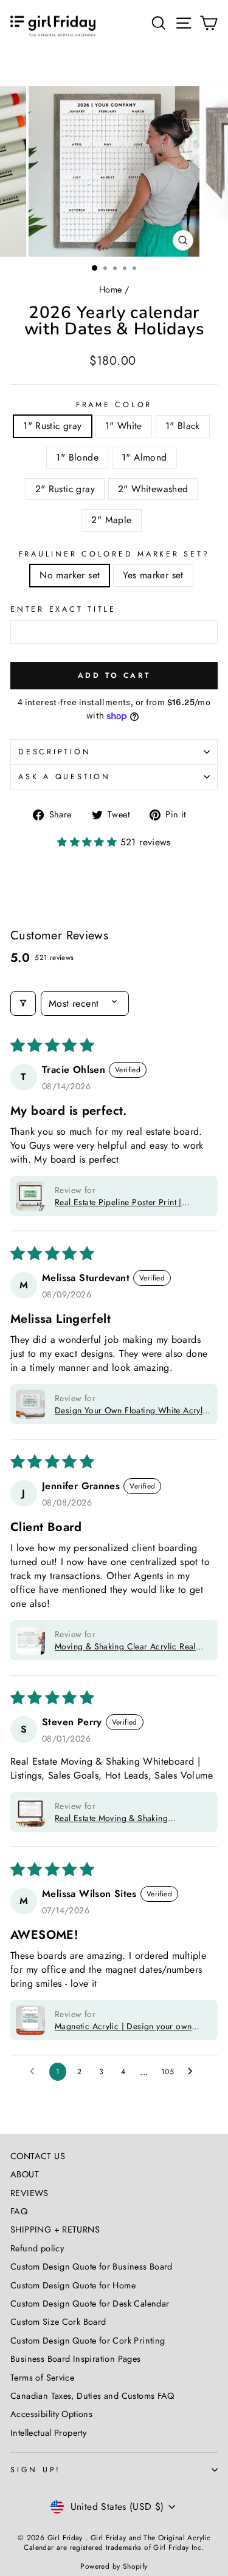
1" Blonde (77, 457)
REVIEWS (29, 2193)
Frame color (114, 405)
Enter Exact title (63, 609)
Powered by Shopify (114, 2566)
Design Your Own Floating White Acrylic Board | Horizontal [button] (132, 1410)
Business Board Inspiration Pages (76, 2359)
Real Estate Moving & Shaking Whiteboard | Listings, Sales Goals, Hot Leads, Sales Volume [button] (130, 1818)
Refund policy (37, 2248)
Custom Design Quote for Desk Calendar (90, 2304)
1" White (124, 426)
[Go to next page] (193, 2072)
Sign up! (36, 2470)
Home (111, 289)
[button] (88, 842)
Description (54, 752)
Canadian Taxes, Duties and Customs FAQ (92, 2396)
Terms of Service (42, 2378)
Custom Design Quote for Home (73, 2285)
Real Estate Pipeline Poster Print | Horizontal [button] (118, 1202)
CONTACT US (38, 2156)
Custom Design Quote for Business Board (92, 2267)
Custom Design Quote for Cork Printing (88, 2341)
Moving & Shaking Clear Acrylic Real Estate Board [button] (125, 1646)
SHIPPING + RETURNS (55, 2229)
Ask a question (64, 777)
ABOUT (25, 2174)
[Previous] (16, 171)
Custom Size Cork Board (58, 2322)
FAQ (19, 2211)
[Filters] (23, 1003)
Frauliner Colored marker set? (114, 554)
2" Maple (111, 520)
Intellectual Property (48, 2433)
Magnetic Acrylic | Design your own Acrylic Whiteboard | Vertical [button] (123, 2026)
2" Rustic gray (65, 489)
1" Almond (144, 457)
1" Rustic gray (52, 426)
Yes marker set (153, 575)
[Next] (212, 171)
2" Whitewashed (153, 489)
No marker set (70, 575)
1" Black (183, 426)
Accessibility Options (51, 2414)
